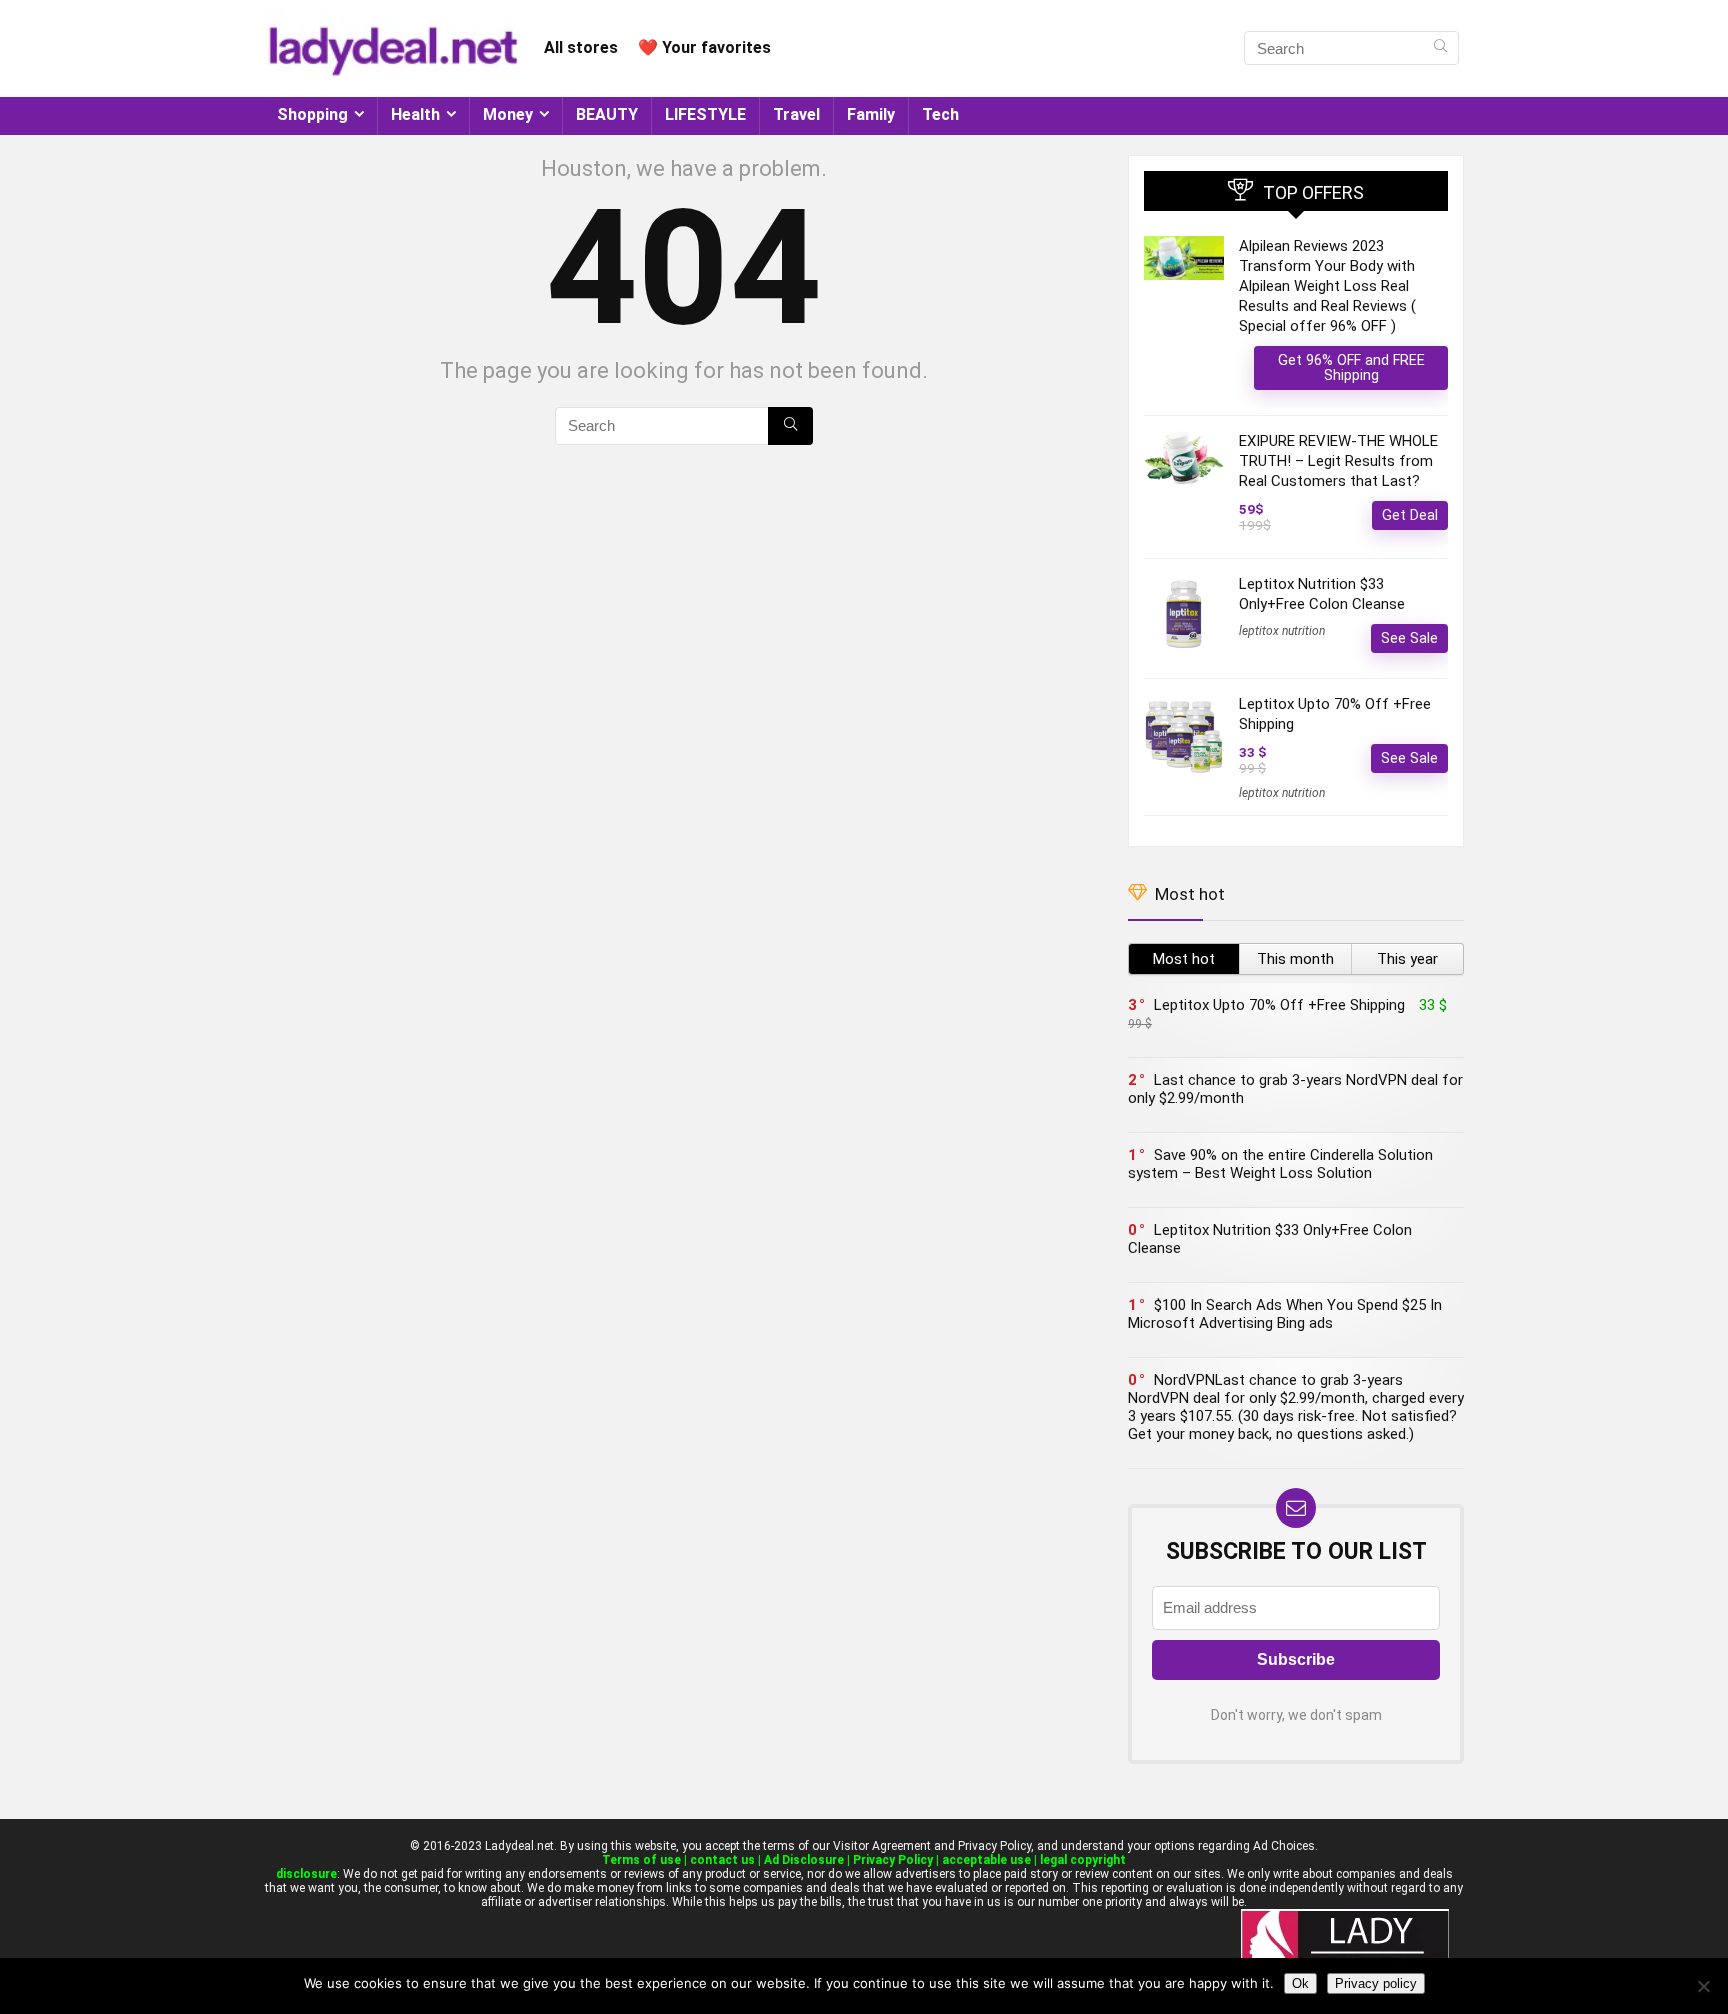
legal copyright (1083, 1860)
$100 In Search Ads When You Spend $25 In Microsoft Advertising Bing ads (1285, 1314)
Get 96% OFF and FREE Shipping (1351, 367)
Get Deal (1410, 515)
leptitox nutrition (1282, 631)
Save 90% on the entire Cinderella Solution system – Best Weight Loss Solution (1280, 1164)
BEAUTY (607, 114)
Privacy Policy (893, 1860)
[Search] (1440, 48)
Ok (1300, 1983)
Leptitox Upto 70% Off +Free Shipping (1279, 1005)
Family (871, 114)
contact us (722, 1860)
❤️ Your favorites (704, 47)
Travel (796, 114)
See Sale (1409, 638)
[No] (1703, 1986)
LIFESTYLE (705, 114)
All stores (581, 47)
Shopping (312, 114)
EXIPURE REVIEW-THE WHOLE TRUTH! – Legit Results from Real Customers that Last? (1338, 461)
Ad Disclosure (804, 1860)
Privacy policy (1376, 1983)
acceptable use (986, 1860)
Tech (940, 114)
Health (415, 114)
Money (508, 114)
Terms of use (641, 1860)
